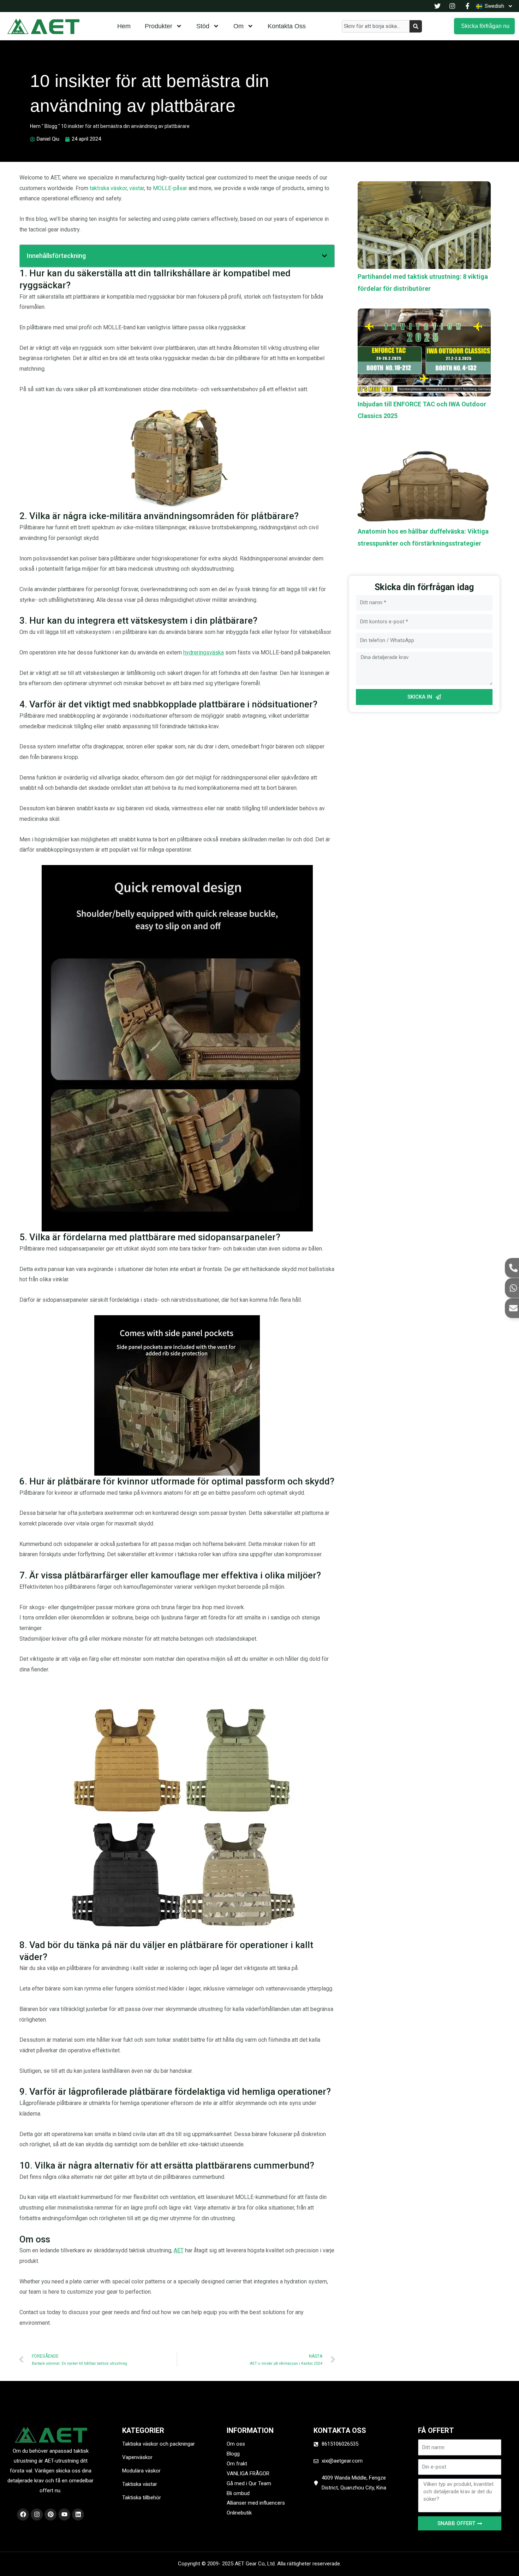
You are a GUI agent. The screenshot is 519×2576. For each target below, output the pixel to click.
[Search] (416, 26)
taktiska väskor (108, 188)
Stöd (203, 26)
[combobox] (376, 26)
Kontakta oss (287, 26)
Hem (124, 26)
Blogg (51, 126)
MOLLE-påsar (170, 188)
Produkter (159, 26)
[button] (324, 256)
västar (137, 188)
